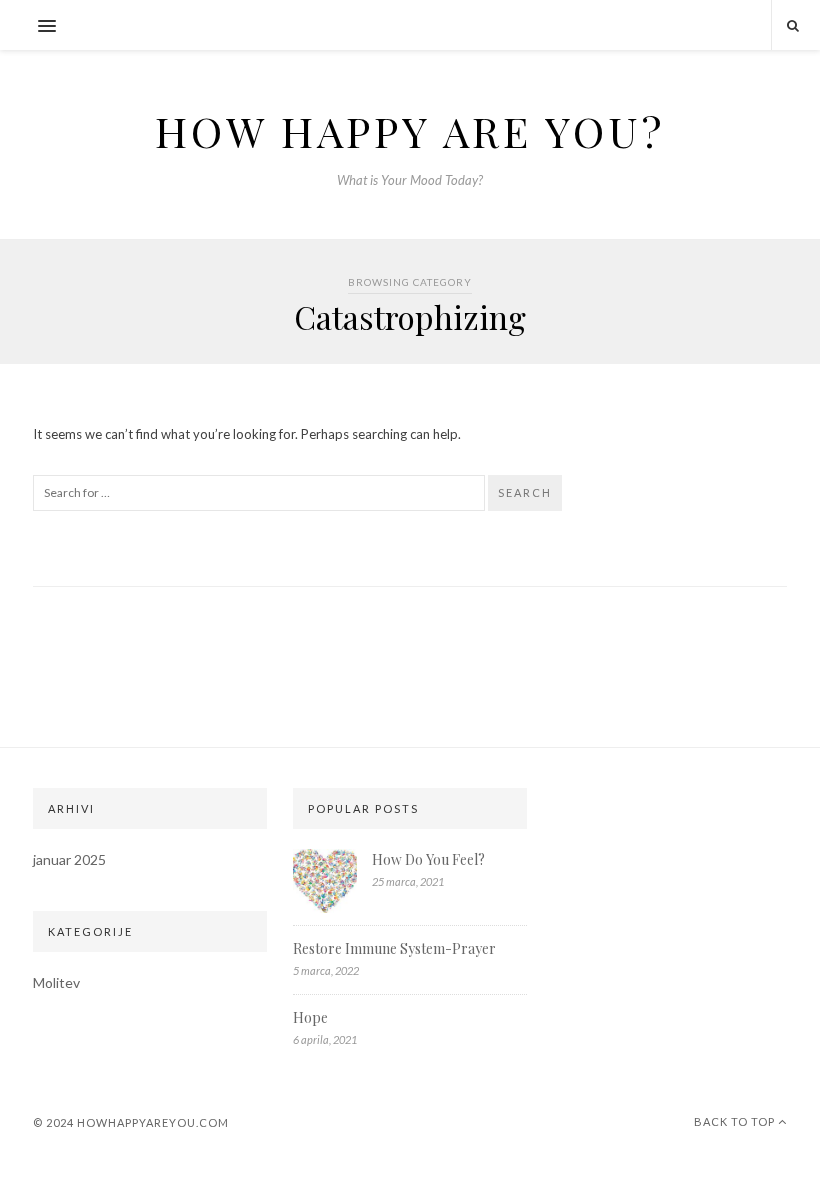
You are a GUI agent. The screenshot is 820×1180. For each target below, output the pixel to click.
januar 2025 (69, 859)
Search (525, 492)
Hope (310, 1017)
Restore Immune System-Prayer (394, 948)
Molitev (56, 982)
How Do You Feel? (428, 859)
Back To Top (736, 1121)
